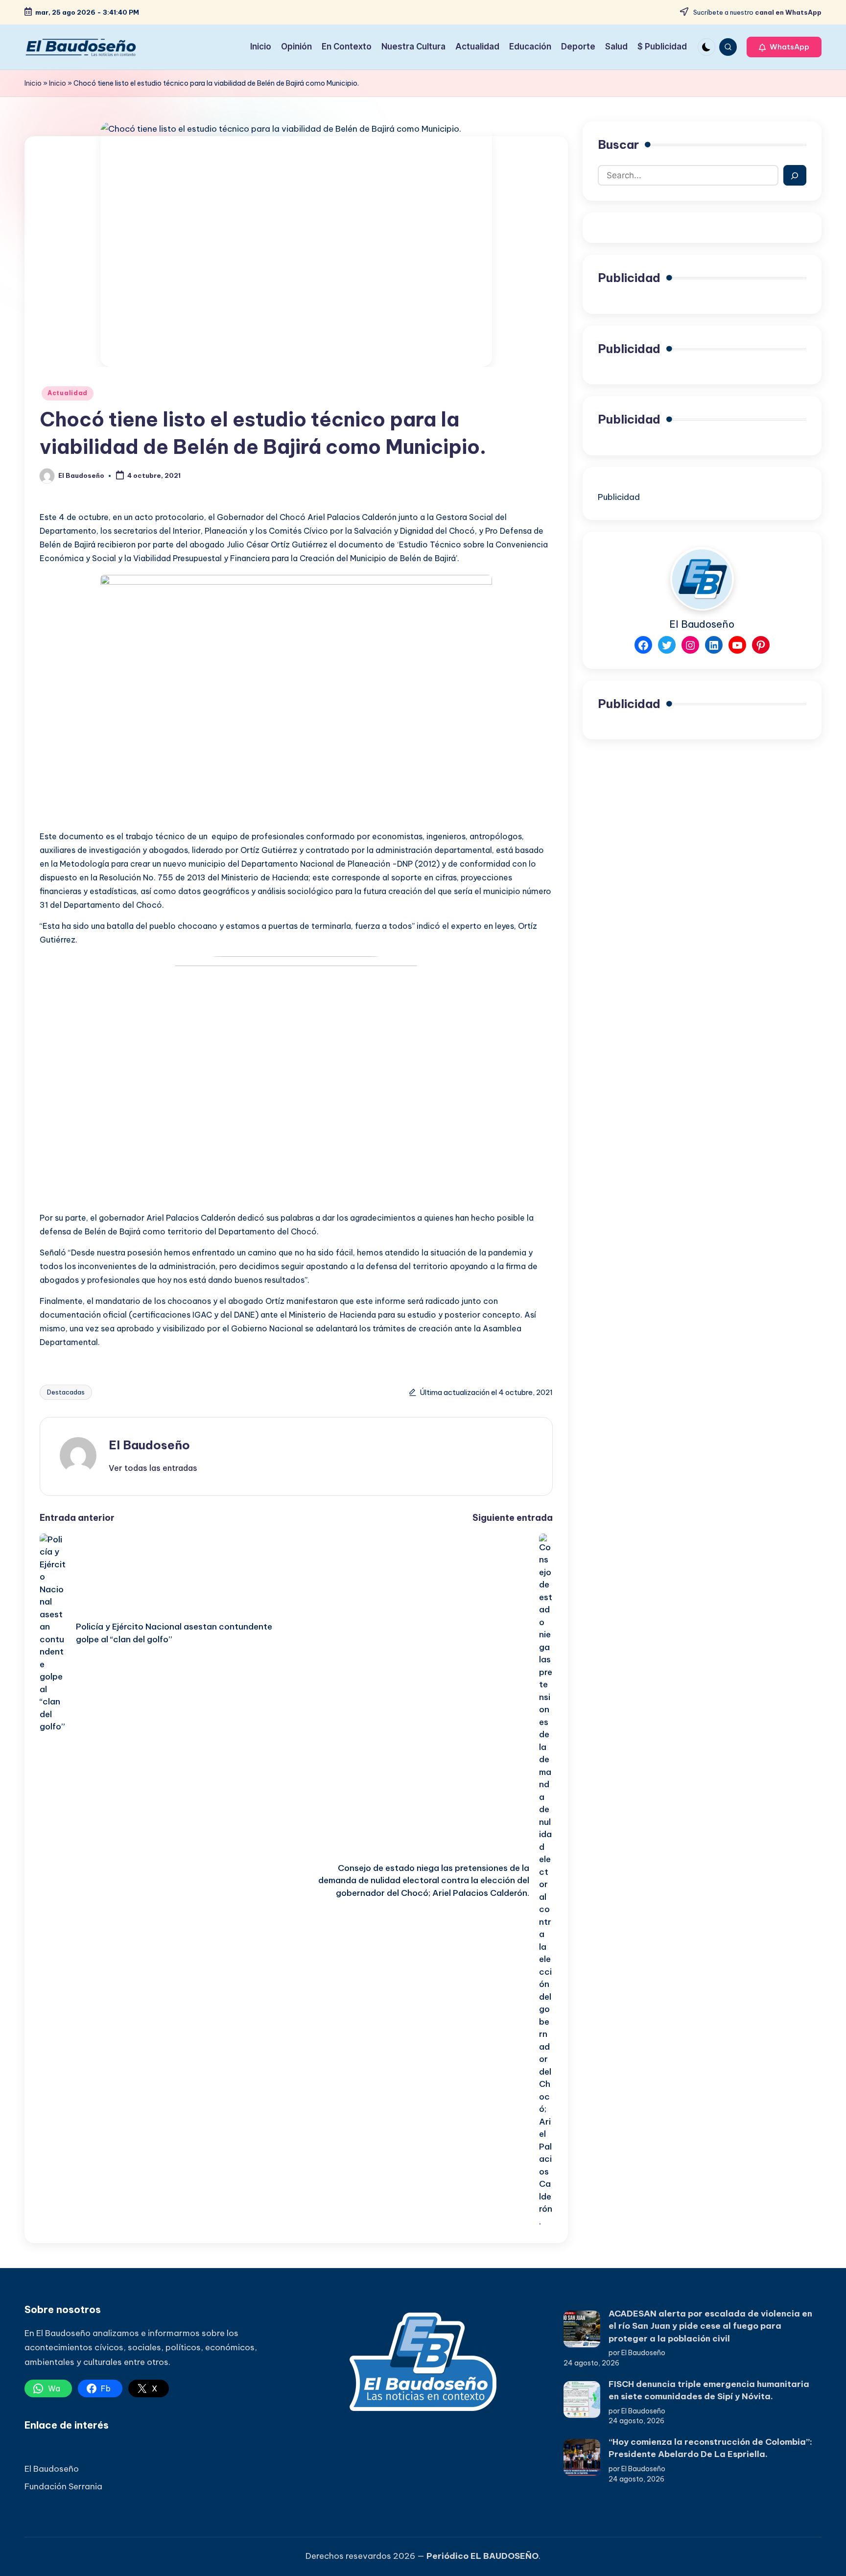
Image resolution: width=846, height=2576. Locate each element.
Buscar (618, 144)
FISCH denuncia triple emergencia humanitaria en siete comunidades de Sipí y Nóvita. (709, 2390)
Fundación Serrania (63, 2486)
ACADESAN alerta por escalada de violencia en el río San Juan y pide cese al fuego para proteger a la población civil (710, 2326)
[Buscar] (795, 176)
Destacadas (66, 1392)
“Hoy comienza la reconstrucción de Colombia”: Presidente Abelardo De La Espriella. (710, 2448)
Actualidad (68, 393)
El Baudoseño (149, 1445)
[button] (784, 47)
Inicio (33, 83)
